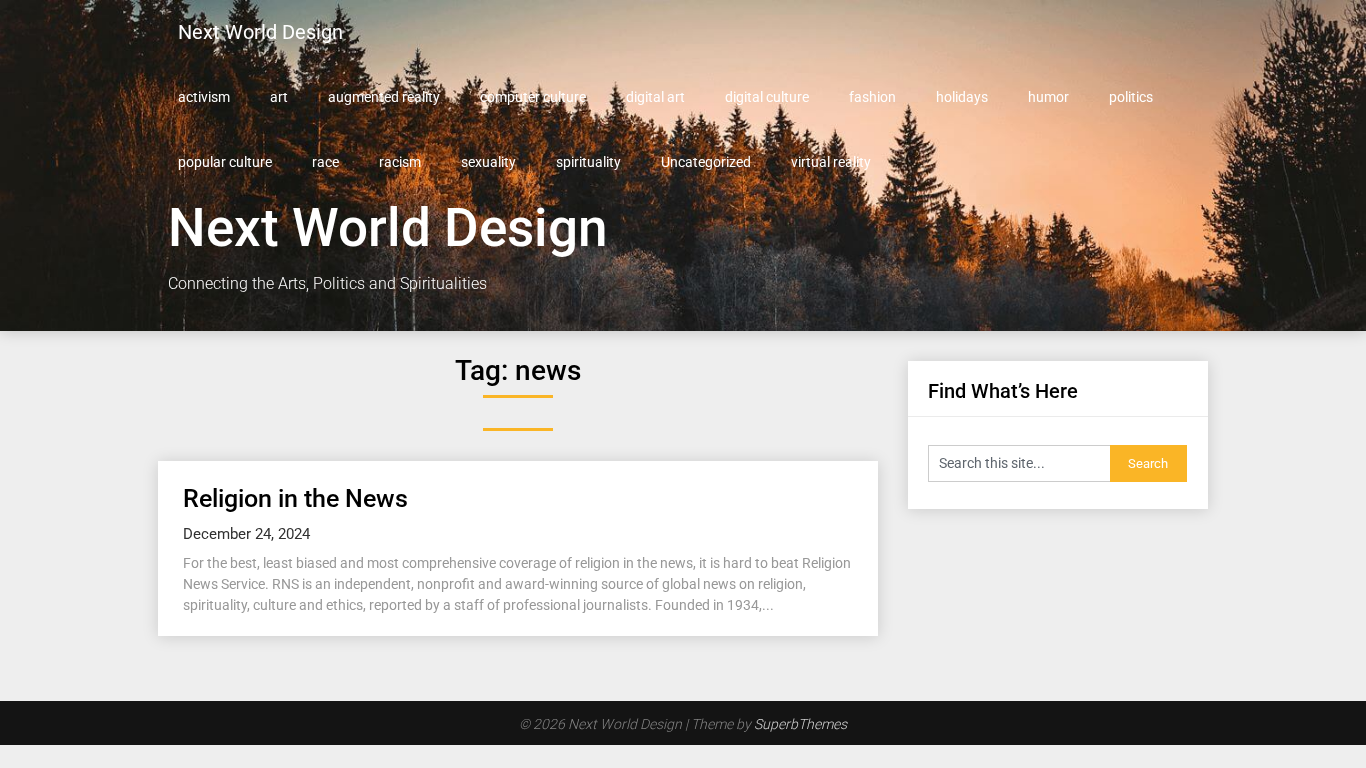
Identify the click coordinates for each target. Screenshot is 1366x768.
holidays (962, 97)
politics (1131, 97)
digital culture (767, 97)
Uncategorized (706, 162)
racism (400, 162)
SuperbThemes (800, 724)
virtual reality (831, 162)
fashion (872, 97)
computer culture (533, 97)
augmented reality (384, 97)
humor (1048, 97)
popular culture (225, 162)
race (325, 162)
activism (204, 97)
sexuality (488, 162)
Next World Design (260, 32)
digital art (655, 97)
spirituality (588, 162)
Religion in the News (295, 498)
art (279, 97)
